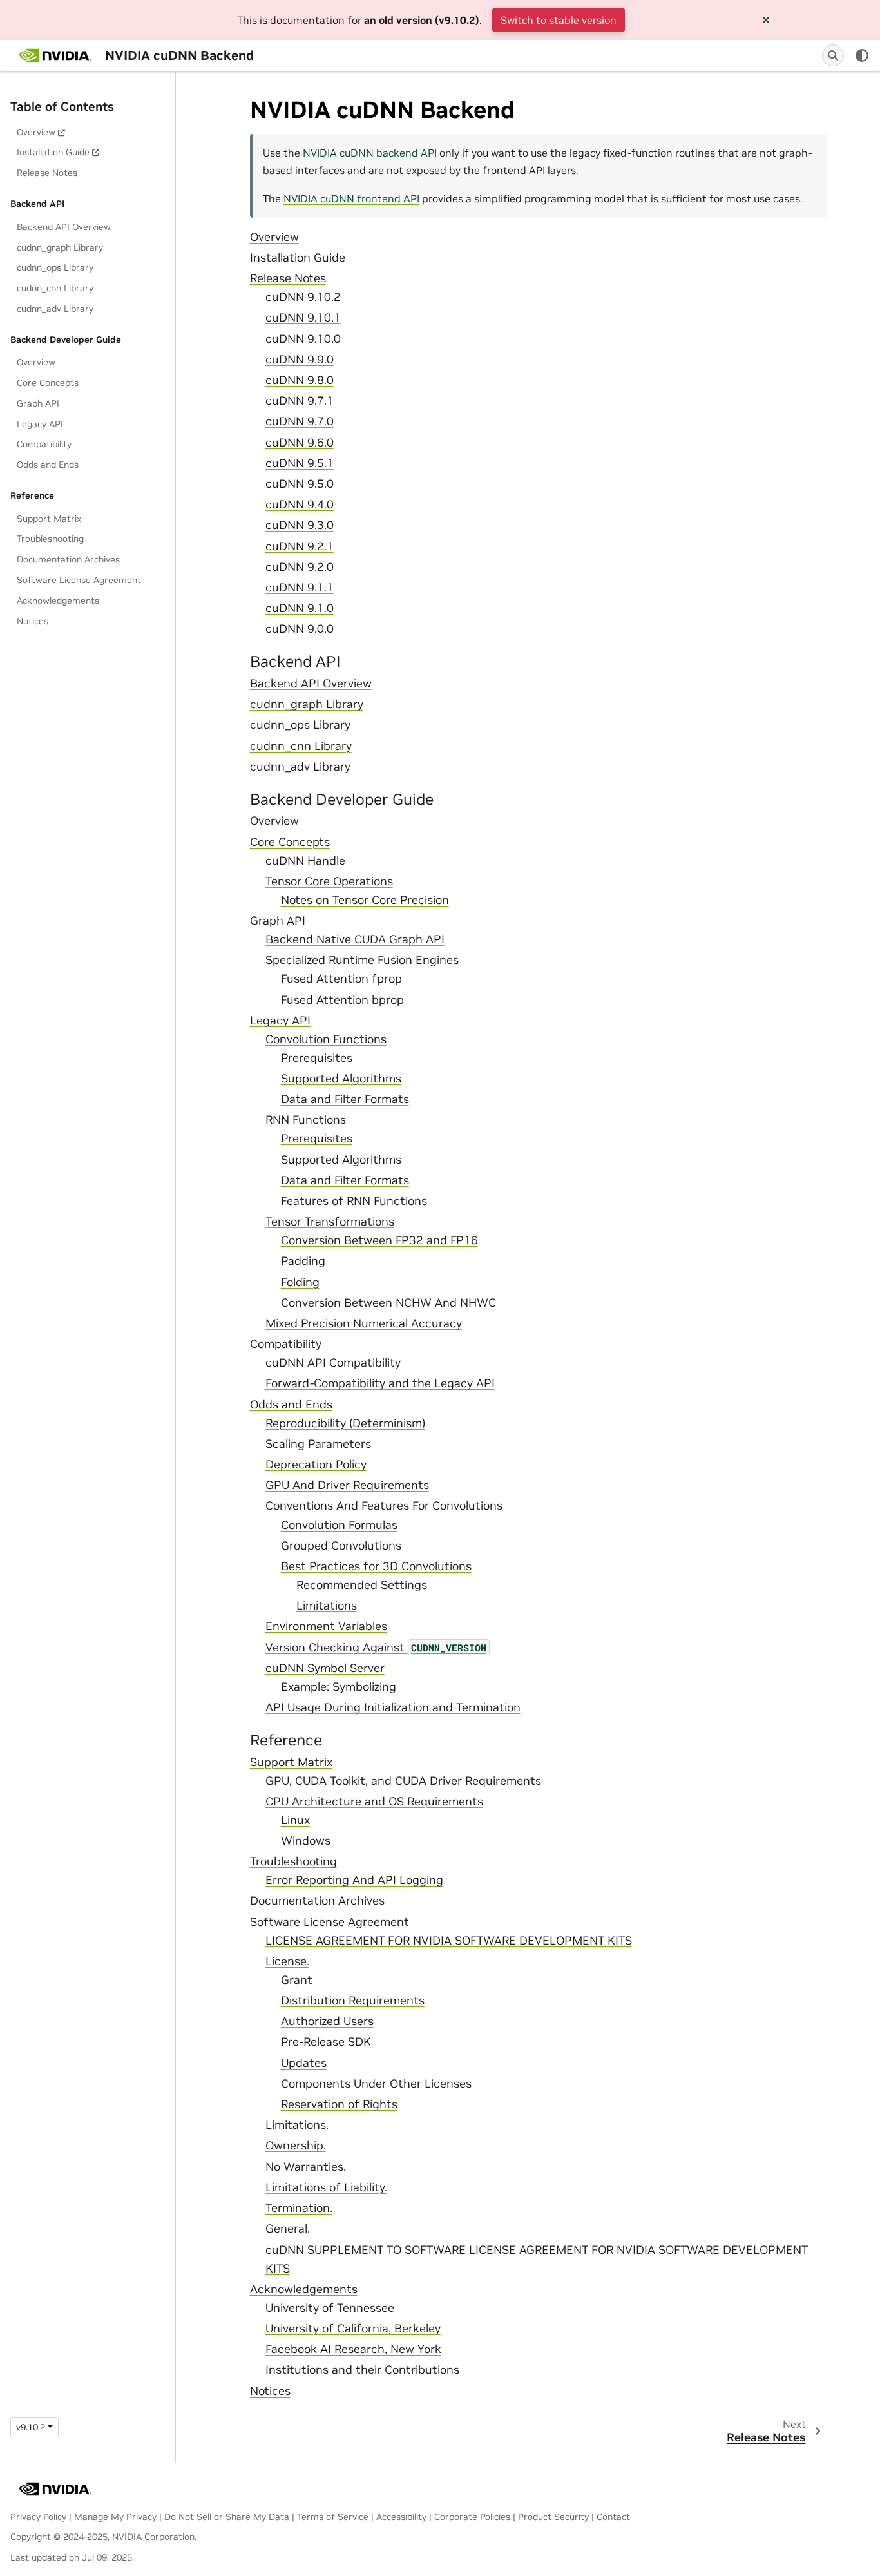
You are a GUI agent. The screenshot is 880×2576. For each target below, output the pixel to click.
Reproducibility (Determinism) (345, 1423)
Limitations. (297, 2125)
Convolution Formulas (339, 1525)
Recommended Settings (362, 1585)
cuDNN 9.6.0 (300, 443)
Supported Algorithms (341, 1079)
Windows (306, 1841)
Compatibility (44, 444)
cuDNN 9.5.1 (300, 463)
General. (288, 2229)
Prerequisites (317, 1058)
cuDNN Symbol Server (325, 1668)
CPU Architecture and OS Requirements (374, 1802)
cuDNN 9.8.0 (300, 380)
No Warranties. (306, 2167)
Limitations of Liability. (326, 2187)
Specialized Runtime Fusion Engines (362, 960)
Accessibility (401, 2517)
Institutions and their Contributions (362, 2370)
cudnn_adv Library (55, 309)
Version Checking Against (376, 1648)
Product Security (553, 2517)
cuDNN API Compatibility (333, 1363)
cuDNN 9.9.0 (300, 360)
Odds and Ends (48, 465)
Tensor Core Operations (329, 881)
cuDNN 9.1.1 (300, 588)
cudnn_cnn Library (55, 288)
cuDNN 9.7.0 (300, 421)
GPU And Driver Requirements (347, 1485)
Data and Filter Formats (345, 1099)
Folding (300, 1282)
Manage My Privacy (115, 2517)
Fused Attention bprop (342, 1000)
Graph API (38, 403)
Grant (297, 1980)
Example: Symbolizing (339, 1687)
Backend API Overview (64, 227)
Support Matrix (49, 519)
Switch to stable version (559, 20)
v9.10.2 (31, 2427)
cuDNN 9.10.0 (303, 339)
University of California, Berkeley (353, 2329)
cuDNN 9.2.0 (300, 567)
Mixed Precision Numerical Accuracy (364, 1323)
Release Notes (47, 173)
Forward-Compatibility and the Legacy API (380, 1383)
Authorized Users (327, 2021)
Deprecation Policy (316, 1465)
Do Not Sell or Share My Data (227, 2517)
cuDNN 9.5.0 (300, 484)
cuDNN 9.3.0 (300, 525)
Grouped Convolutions (341, 1546)
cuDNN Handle (305, 861)
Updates (304, 2063)
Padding (303, 1261)
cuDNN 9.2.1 (300, 546)
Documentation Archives (68, 559)
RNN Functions (306, 1120)
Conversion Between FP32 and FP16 (379, 1240)
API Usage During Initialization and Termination (393, 1707)
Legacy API (40, 424)
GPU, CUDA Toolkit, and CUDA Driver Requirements (403, 1781)
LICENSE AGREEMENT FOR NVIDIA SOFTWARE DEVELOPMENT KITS (449, 1941)
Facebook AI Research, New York (353, 2349)
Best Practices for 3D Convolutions (376, 1566)
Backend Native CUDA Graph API (355, 939)
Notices (33, 621)
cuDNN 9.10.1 (303, 318)
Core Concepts (48, 383)
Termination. (299, 2208)
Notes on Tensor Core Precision (365, 900)
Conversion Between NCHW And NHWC (388, 1303)
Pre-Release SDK (326, 2042)
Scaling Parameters (318, 1444)
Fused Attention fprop (341, 979)
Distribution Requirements (353, 2001)
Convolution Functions (326, 1039)
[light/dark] (862, 55)
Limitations (327, 1606)
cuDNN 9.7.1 (300, 401)
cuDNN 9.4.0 (300, 505)
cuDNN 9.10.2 (303, 297)
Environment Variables (326, 1626)
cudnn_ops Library (55, 267)
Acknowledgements (58, 601)
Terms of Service (333, 2517)
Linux (295, 1820)
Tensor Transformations (330, 1222)
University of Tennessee (330, 2308)
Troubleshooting (50, 539)
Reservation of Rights (339, 2104)
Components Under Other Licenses (376, 2084)
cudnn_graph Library (60, 247)
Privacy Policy (38, 2517)
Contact (613, 2517)
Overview (36, 132)
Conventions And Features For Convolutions (384, 1506)
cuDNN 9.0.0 (300, 629)
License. (287, 1961)
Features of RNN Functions (354, 1201)
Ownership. (296, 2146)
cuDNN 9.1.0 (300, 608)
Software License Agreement (79, 580)
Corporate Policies (472, 2517)
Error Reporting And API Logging (354, 1880)
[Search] (833, 55)
